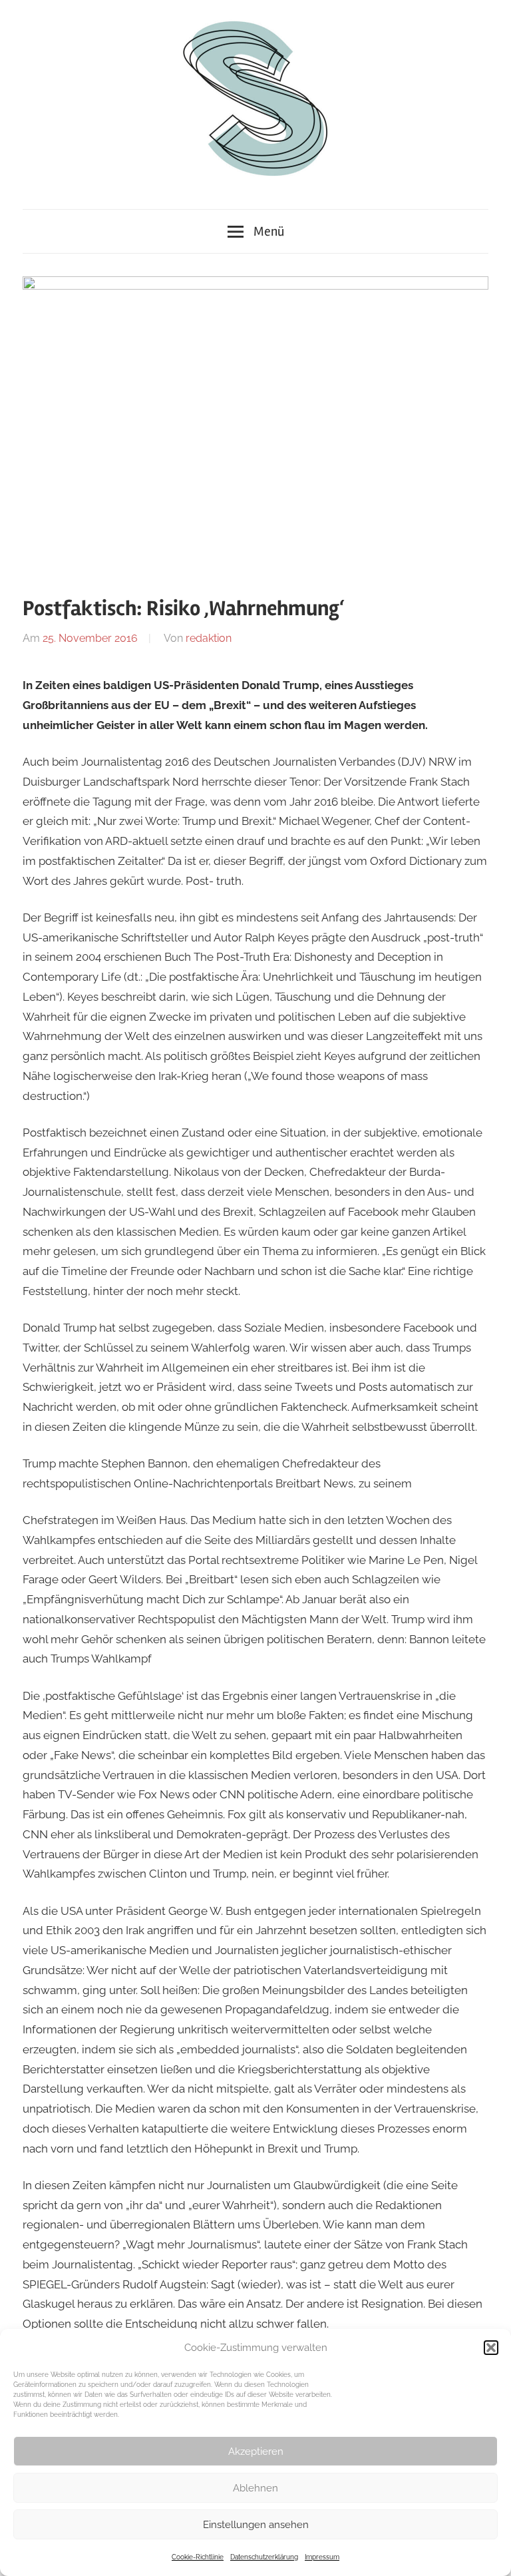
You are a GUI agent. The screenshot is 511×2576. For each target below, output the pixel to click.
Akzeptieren (256, 2451)
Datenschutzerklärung (264, 2557)
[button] (491, 2348)
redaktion (209, 638)
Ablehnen (255, 2488)
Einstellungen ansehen (256, 2525)
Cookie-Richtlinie (198, 2557)
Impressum (322, 2557)
